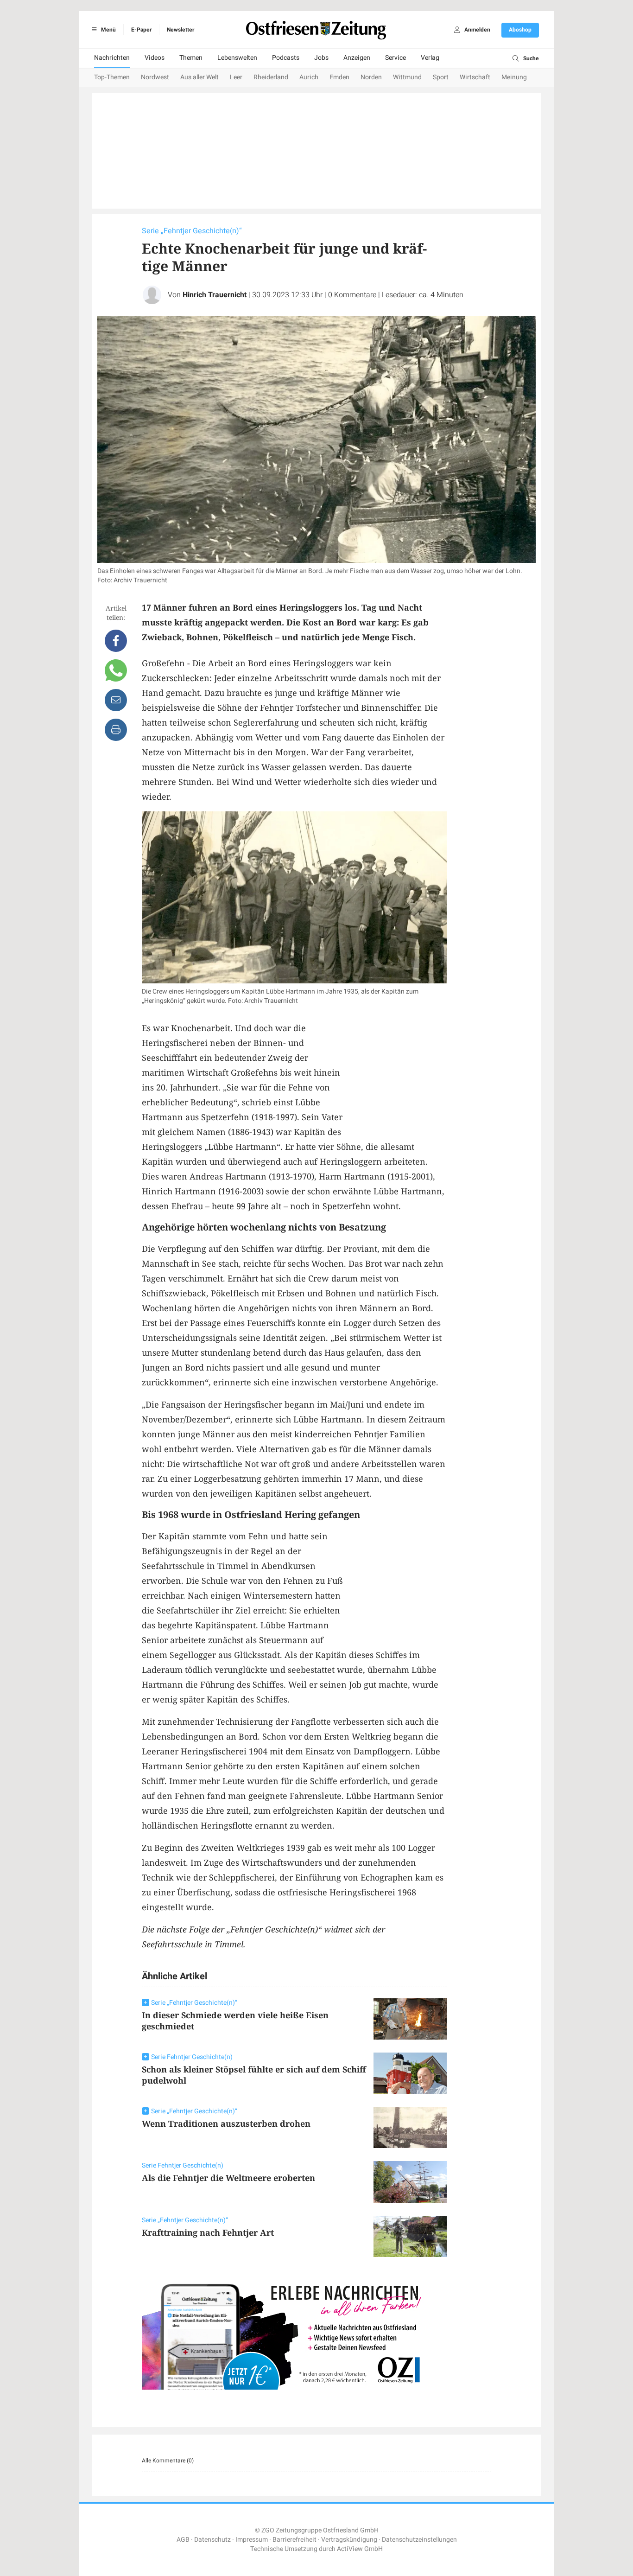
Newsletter (180, 30)
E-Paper (141, 30)
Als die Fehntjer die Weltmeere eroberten (228, 2178)
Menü (108, 30)
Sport (441, 77)
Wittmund (407, 77)
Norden (371, 77)
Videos (155, 58)
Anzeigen (357, 58)
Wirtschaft (475, 77)
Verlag (430, 58)
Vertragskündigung (349, 2540)
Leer (236, 77)
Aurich (309, 77)
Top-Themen (112, 77)
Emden (339, 77)
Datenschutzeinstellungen (419, 2540)
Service (396, 58)
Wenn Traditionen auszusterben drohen (226, 2123)
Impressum (252, 2540)
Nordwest (155, 77)
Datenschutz (212, 2540)
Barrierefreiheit (294, 2540)
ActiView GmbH (360, 2549)
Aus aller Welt (199, 77)
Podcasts (286, 58)
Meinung (514, 77)
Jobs (321, 58)
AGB (183, 2540)
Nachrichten (112, 58)
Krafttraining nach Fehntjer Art (208, 2232)
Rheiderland (271, 77)
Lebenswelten (237, 58)
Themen (191, 58)
